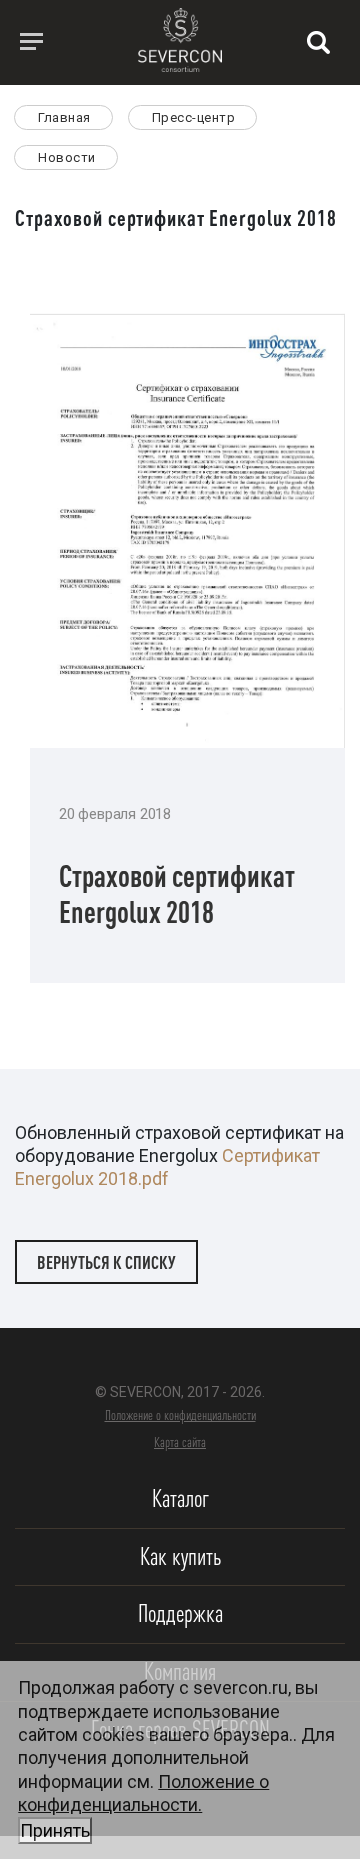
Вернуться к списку (106, 1262)
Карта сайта (180, 1442)
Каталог (180, 1498)
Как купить (180, 1556)
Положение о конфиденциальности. (143, 1806)
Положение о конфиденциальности (180, 1415)
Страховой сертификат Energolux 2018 (177, 893)
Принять (55, 1830)
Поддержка (180, 1613)
